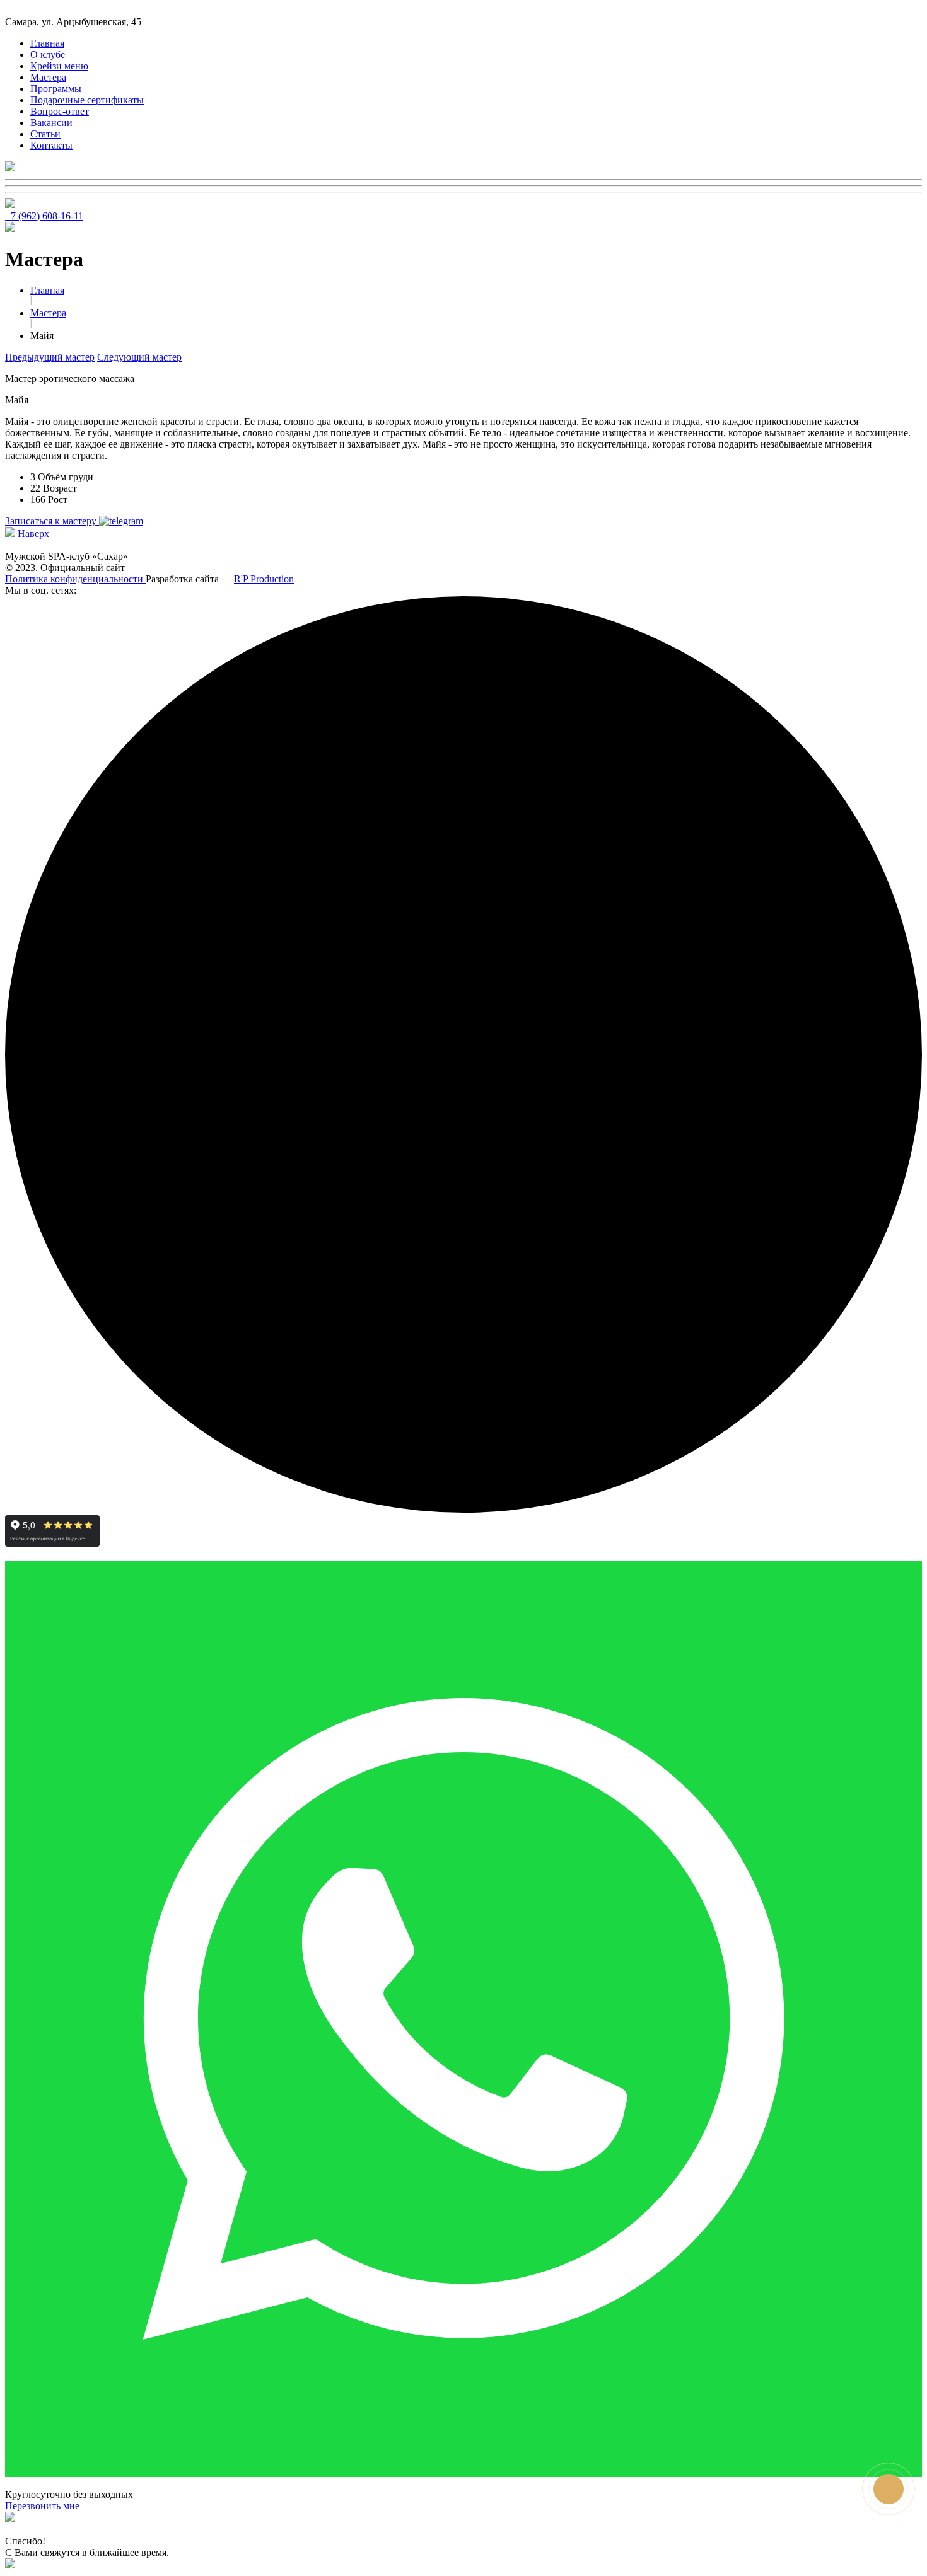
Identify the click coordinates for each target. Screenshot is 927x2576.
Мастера (48, 77)
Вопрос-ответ (60, 111)
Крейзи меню (59, 66)
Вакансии (51, 123)
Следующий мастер (139, 357)
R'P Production (264, 579)
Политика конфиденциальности (75, 579)
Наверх (32, 534)
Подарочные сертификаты (87, 100)
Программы (56, 89)
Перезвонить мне (42, 2506)
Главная (47, 43)
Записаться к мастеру (52, 521)
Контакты (51, 145)
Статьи (45, 134)
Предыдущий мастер (50, 357)
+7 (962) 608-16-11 (44, 216)
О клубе (48, 55)
